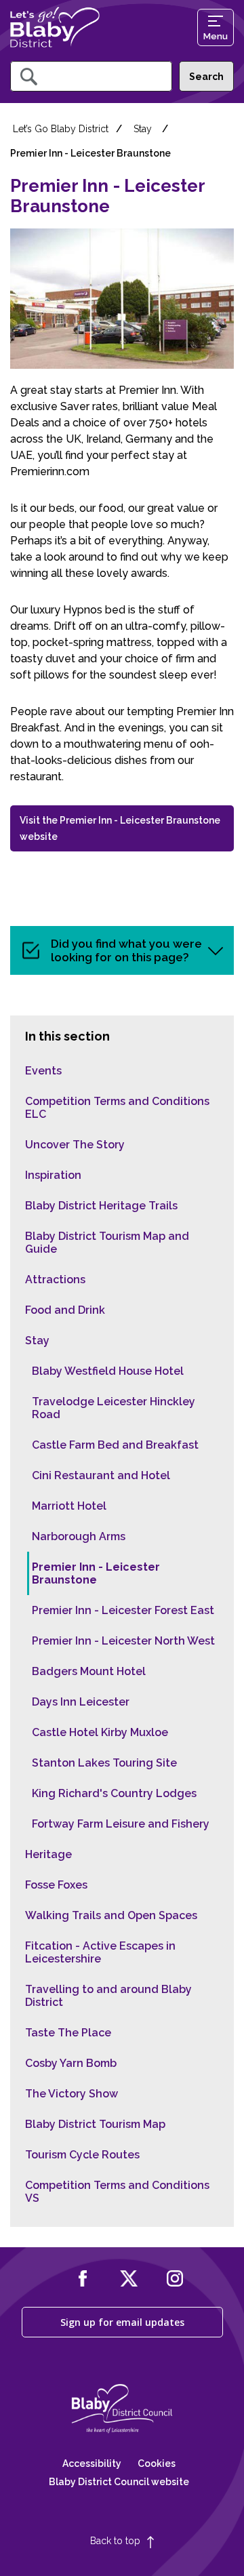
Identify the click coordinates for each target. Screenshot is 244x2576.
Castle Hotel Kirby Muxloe (100, 1732)
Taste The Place (68, 2033)
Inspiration (53, 1175)
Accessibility (92, 2463)
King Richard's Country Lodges (114, 1793)
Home (55, 27)
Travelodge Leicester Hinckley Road (114, 1408)
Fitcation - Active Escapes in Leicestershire (100, 1952)
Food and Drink (65, 1310)
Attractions (55, 1280)
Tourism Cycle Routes (82, 2155)
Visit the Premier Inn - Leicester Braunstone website (120, 828)
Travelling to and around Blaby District (108, 1996)
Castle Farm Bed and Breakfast (115, 1445)
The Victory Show (72, 2094)
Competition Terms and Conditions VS (117, 2192)
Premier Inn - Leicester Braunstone (96, 1573)
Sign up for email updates (122, 2322)
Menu (216, 36)
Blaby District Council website (119, 2482)
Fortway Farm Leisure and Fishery (121, 1824)
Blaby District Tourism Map (95, 2124)
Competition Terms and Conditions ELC (117, 1108)
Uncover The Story (75, 1145)
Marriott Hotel (69, 1506)
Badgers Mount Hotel (89, 1671)
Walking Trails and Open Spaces (111, 1915)
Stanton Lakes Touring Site (104, 1763)
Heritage (48, 1854)
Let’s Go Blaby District (61, 129)
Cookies (157, 2463)
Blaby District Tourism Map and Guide (107, 1243)
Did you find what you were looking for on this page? (126, 950)
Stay (143, 129)
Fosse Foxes (56, 1885)
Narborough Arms (79, 1536)
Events (43, 1071)
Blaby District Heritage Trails (101, 1206)
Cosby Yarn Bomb (71, 2063)
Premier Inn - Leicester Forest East (123, 1610)
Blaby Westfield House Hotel (108, 1371)
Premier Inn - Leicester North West (123, 1641)
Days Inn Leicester (81, 1702)
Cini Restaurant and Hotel (101, 1475)
